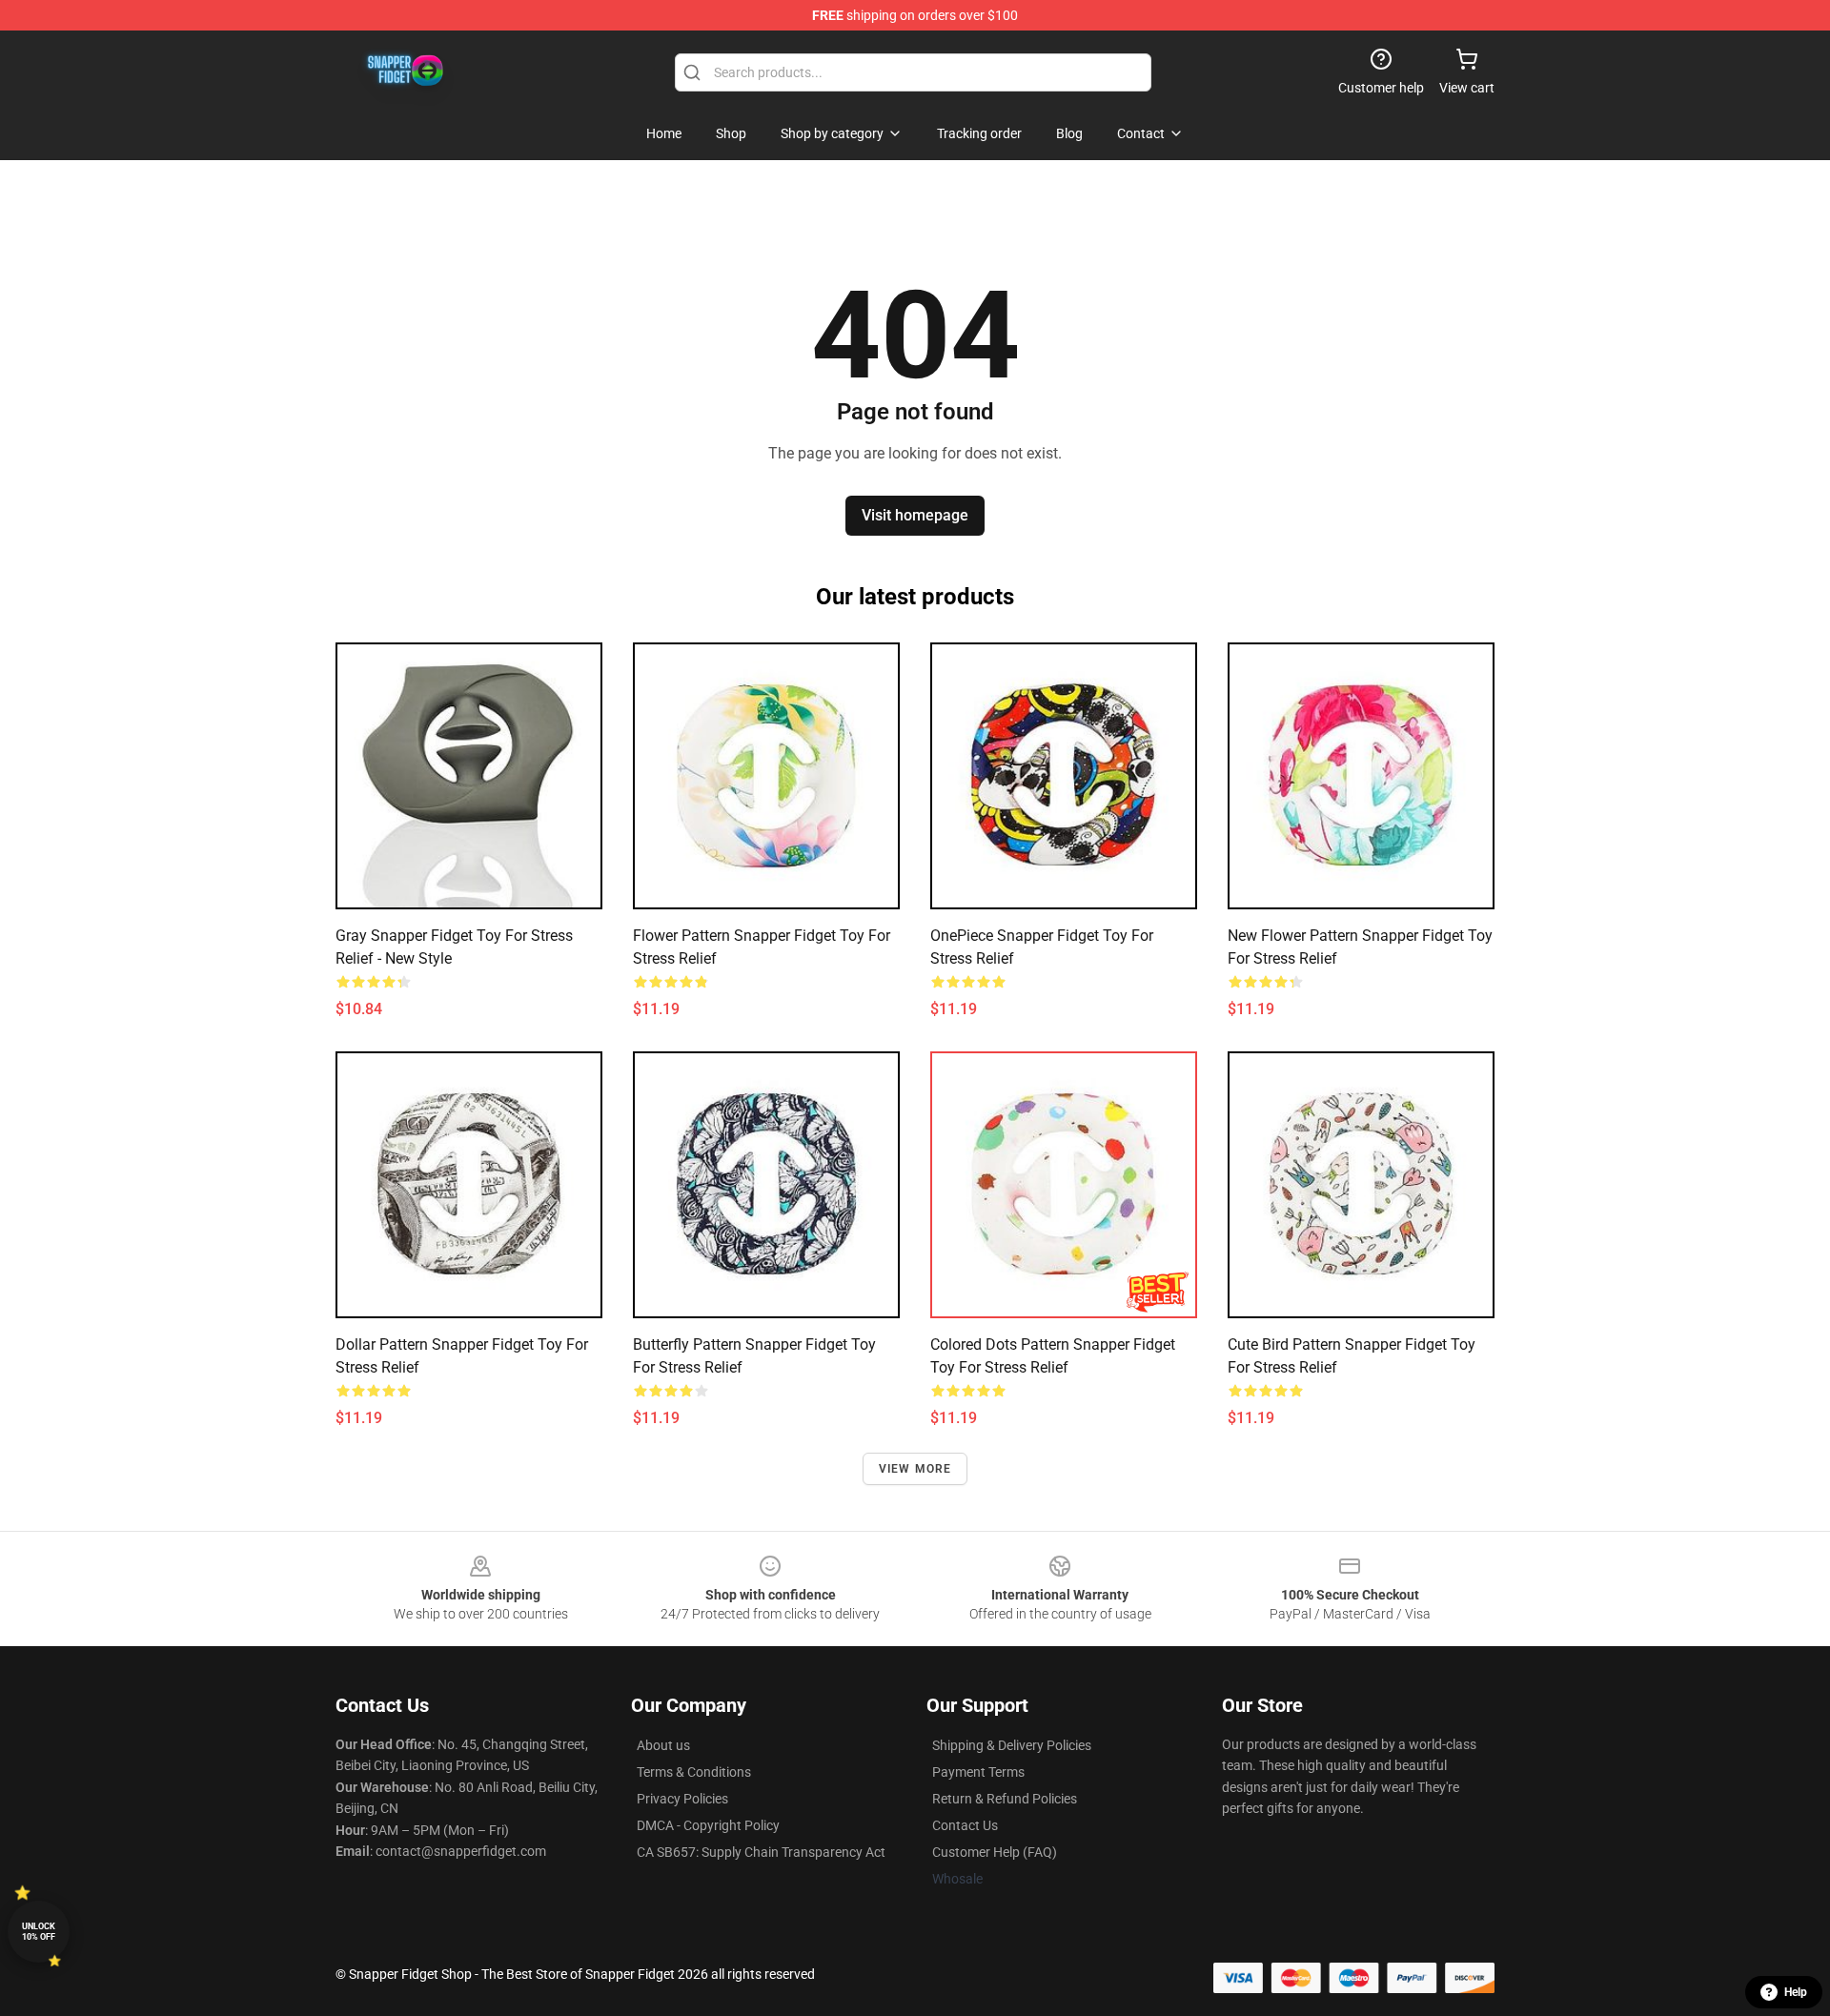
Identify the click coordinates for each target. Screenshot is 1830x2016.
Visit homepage (915, 515)
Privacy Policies (682, 1799)
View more (915, 1469)
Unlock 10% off (39, 1932)
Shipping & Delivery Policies (1012, 1745)
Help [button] (1796, 1992)
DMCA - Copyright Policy (708, 1825)
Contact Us (965, 1825)
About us (663, 1745)
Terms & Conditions (694, 1772)
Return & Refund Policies (1005, 1799)
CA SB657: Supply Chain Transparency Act (761, 1852)
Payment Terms (978, 1772)
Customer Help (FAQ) (995, 1852)
